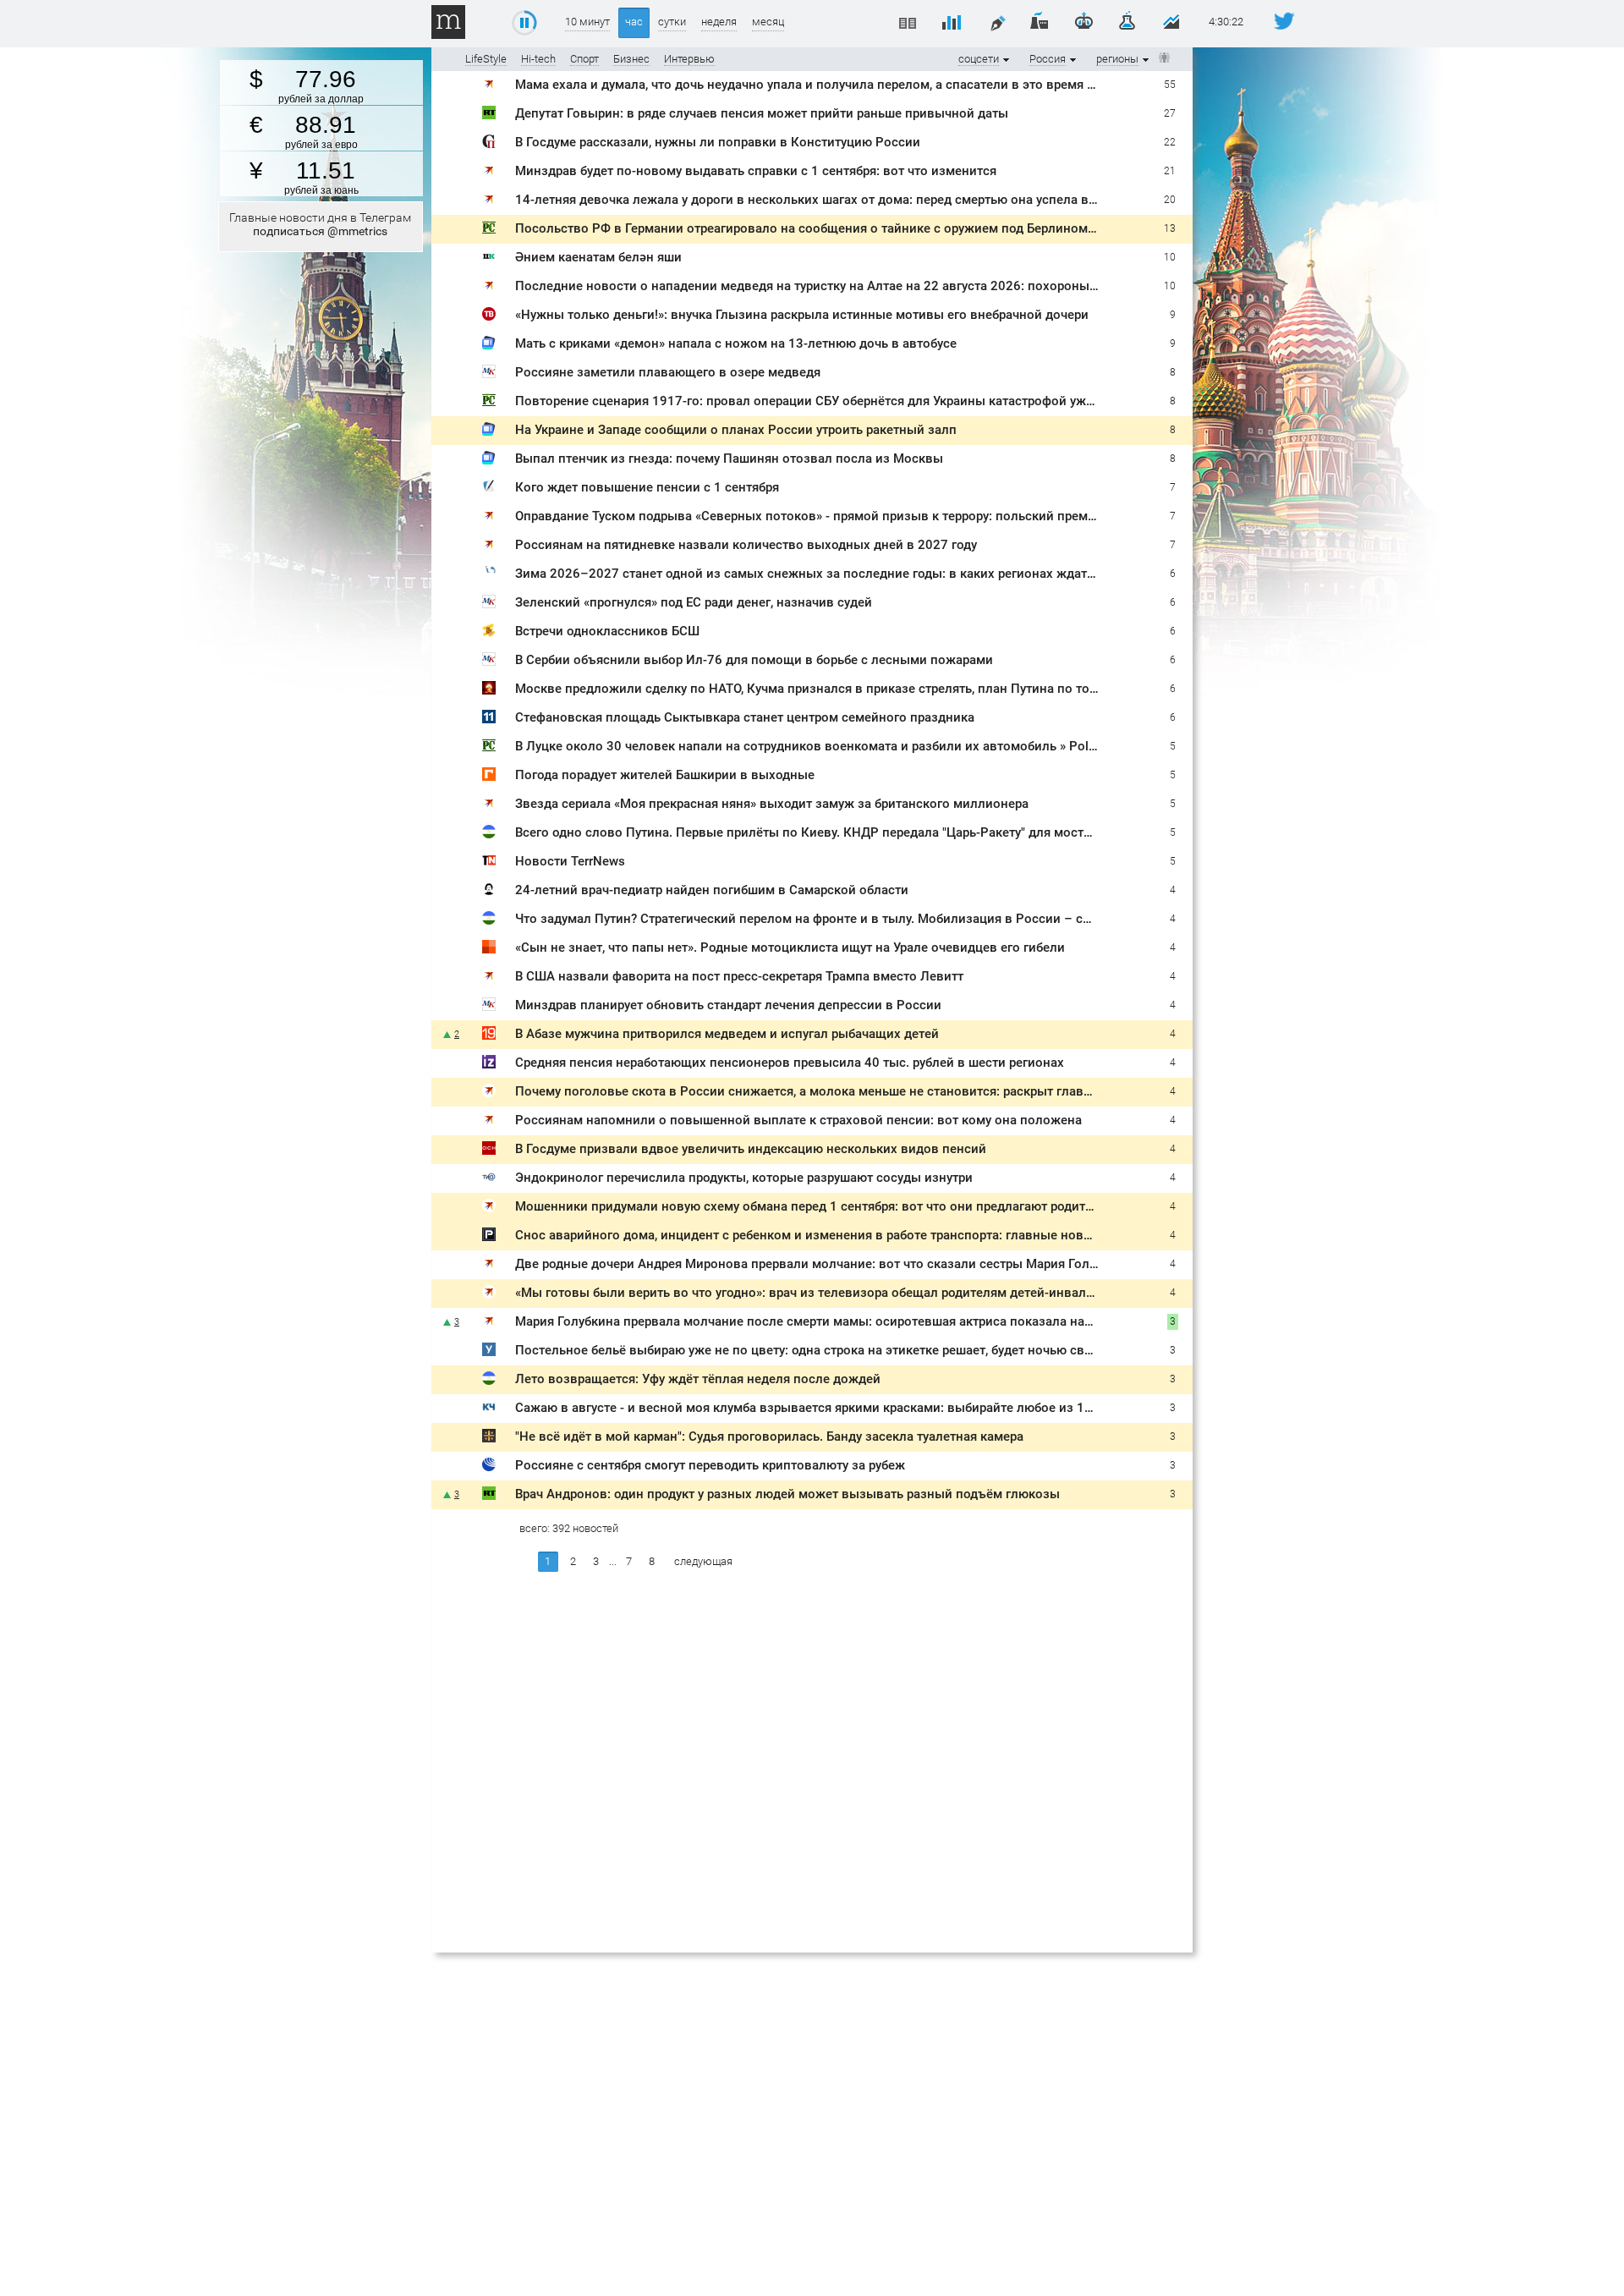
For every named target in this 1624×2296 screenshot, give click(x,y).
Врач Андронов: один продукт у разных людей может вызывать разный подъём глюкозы (787, 1494)
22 (1170, 142)
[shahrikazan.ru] (489, 259)
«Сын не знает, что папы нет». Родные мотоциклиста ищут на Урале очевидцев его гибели (790, 948)
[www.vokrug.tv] (489, 317)
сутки (672, 22)
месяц (768, 22)
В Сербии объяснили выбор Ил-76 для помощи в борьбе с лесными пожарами (754, 660)
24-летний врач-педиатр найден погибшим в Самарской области (712, 890)
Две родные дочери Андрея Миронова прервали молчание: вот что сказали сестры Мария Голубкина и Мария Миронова (883, 1264)
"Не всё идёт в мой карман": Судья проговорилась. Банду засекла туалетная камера (769, 1436)
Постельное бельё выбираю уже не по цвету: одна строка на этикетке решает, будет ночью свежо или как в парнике (869, 1350)
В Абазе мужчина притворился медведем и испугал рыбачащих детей (727, 1034)
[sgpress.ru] (489, 892)
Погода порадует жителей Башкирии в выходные (665, 775)
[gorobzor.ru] (489, 777)
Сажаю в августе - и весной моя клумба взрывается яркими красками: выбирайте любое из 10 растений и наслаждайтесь (887, 1408)
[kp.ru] (489, 87)
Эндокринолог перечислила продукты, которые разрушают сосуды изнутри (744, 1178)
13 (1170, 228)
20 (1170, 200)
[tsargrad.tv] (489, 1439)
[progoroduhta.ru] (489, 1352)
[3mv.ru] (489, 691)
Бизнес (631, 59)
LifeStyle (486, 59)
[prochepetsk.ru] (489, 1410)
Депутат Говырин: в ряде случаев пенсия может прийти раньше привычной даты (762, 113)
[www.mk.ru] (489, 374)
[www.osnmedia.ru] (489, 1151)
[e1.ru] (489, 950)
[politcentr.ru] (489, 231)
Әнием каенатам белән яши (598, 257)
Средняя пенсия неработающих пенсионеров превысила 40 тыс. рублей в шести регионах (790, 1063)
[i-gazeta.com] (489, 489)
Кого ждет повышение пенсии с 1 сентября (647, 487)
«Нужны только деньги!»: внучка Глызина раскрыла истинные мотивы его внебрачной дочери (802, 315)
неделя (719, 22)
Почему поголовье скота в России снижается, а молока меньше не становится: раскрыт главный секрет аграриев (862, 1091)
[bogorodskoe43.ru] (489, 633)
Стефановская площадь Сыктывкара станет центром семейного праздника (745, 717)
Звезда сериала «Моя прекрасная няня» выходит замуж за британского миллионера (772, 804)
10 (1170, 257)
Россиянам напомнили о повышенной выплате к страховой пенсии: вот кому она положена (798, 1120)
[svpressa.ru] (489, 144)
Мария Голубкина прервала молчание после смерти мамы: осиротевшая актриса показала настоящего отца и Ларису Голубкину (905, 1321)
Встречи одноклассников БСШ (607, 631)
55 (1170, 85)
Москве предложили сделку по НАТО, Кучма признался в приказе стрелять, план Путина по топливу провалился (859, 689)
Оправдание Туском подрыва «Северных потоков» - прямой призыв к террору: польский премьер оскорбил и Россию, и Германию (912, 516)
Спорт (584, 59)
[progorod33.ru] (489, 576)
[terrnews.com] (489, 863)
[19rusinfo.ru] (489, 1036)
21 (1170, 171)
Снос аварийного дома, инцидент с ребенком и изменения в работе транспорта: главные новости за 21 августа (855, 1235)
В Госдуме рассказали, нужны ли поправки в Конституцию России (718, 142)
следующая (703, 1561)
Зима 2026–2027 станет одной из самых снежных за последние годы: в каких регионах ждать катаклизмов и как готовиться (899, 574)
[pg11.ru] (489, 720)
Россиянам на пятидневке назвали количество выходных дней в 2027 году (746, 545)
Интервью (689, 59)
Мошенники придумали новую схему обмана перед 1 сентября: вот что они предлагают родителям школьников (855, 1206)
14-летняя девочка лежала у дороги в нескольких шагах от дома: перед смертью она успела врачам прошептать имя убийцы (896, 200)
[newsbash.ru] (489, 835)
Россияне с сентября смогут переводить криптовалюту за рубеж (710, 1465)
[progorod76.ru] (489, 1237)
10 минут (587, 22)
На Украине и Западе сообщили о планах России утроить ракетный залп (736, 430)
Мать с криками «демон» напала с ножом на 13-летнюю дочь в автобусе (736, 343)
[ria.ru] (489, 1467)
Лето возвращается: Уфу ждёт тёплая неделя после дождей (698, 1379)
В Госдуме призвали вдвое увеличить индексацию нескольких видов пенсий (751, 1149)
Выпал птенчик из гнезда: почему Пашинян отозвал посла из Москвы (729, 459)
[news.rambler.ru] (489, 346)
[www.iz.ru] (489, 1065)
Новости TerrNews (570, 861)
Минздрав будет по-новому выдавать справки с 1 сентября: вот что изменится (756, 171)
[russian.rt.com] (489, 115)
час (634, 22)
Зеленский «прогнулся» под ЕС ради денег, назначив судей (694, 602)
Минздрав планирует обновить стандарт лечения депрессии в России (728, 1005)
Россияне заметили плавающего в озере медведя (668, 372)
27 (1170, 113)
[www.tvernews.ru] (489, 1180)
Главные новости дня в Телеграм (320, 224)
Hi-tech (538, 59)
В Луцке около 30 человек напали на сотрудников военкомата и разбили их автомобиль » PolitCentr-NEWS (840, 746)
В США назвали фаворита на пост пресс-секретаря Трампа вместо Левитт (739, 976)
